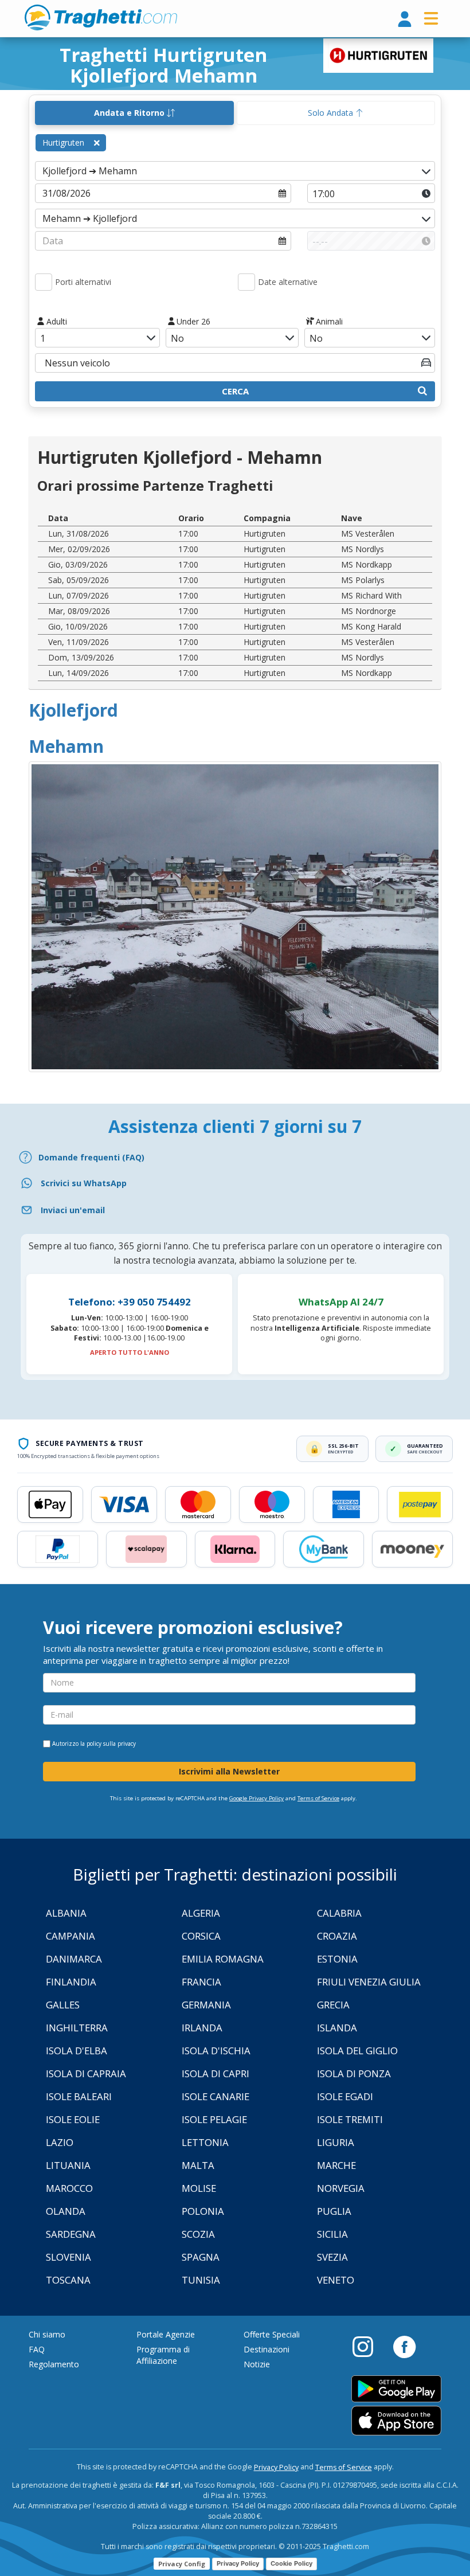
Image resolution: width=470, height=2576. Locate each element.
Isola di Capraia (86, 2073)
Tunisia (201, 2280)
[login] (405, 20)
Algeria (201, 1913)
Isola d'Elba (77, 2051)
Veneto (336, 2280)
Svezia (332, 2257)
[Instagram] (369, 2346)
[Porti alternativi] (44, 282)
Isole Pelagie (214, 2119)
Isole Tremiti (350, 2119)
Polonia (203, 2211)
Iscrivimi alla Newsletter (229, 1771)
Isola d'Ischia (216, 2051)
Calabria (339, 1913)
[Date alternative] (246, 282)
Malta (198, 2165)
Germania (206, 2005)
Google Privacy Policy (256, 1798)
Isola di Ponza (354, 2073)
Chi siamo (47, 2334)
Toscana (68, 2280)
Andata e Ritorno (130, 113)
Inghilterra (77, 2028)
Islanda (337, 2028)
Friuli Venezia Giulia (369, 1982)
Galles (63, 2005)
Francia (201, 1982)
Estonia (337, 1959)
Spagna (201, 2257)
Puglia (334, 2211)
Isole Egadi (345, 2096)
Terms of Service (318, 1798)
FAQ (37, 2349)
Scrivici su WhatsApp (84, 1183)
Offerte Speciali (272, 2334)
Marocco (69, 2188)
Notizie (257, 2364)
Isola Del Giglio (357, 2051)
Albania (66, 1913)
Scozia (198, 2234)
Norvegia (341, 2188)
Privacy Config (182, 2564)
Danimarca (74, 1959)
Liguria (336, 2142)
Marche (336, 2165)
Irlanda (202, 2028)
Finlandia (71, 1982)
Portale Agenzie (166, 2334)
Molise (199, 2188)
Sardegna (71, 2234)
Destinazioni (267, 2349)
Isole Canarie (216, 2096)
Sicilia (332, 2234)
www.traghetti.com (101, 17)
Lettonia (205, 2142)
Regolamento (54, 2364)
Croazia (337, 1936)
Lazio (60, 2142)
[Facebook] (404, 2346)
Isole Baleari (79, 2096)
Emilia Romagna (223, 1959)
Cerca (235, 391)
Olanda (66, 2211)
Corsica (201, 1936)
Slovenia (68, 2257)
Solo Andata (332, 113)
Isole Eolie (73, 2119)
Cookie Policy (291, 2563)
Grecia (333, 2005)
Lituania (68, 2165)
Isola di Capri (216, 2073)
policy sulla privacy (111, 1744)
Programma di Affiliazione (163, 2355)
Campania (70, 1936)
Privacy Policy (276, 2467)
